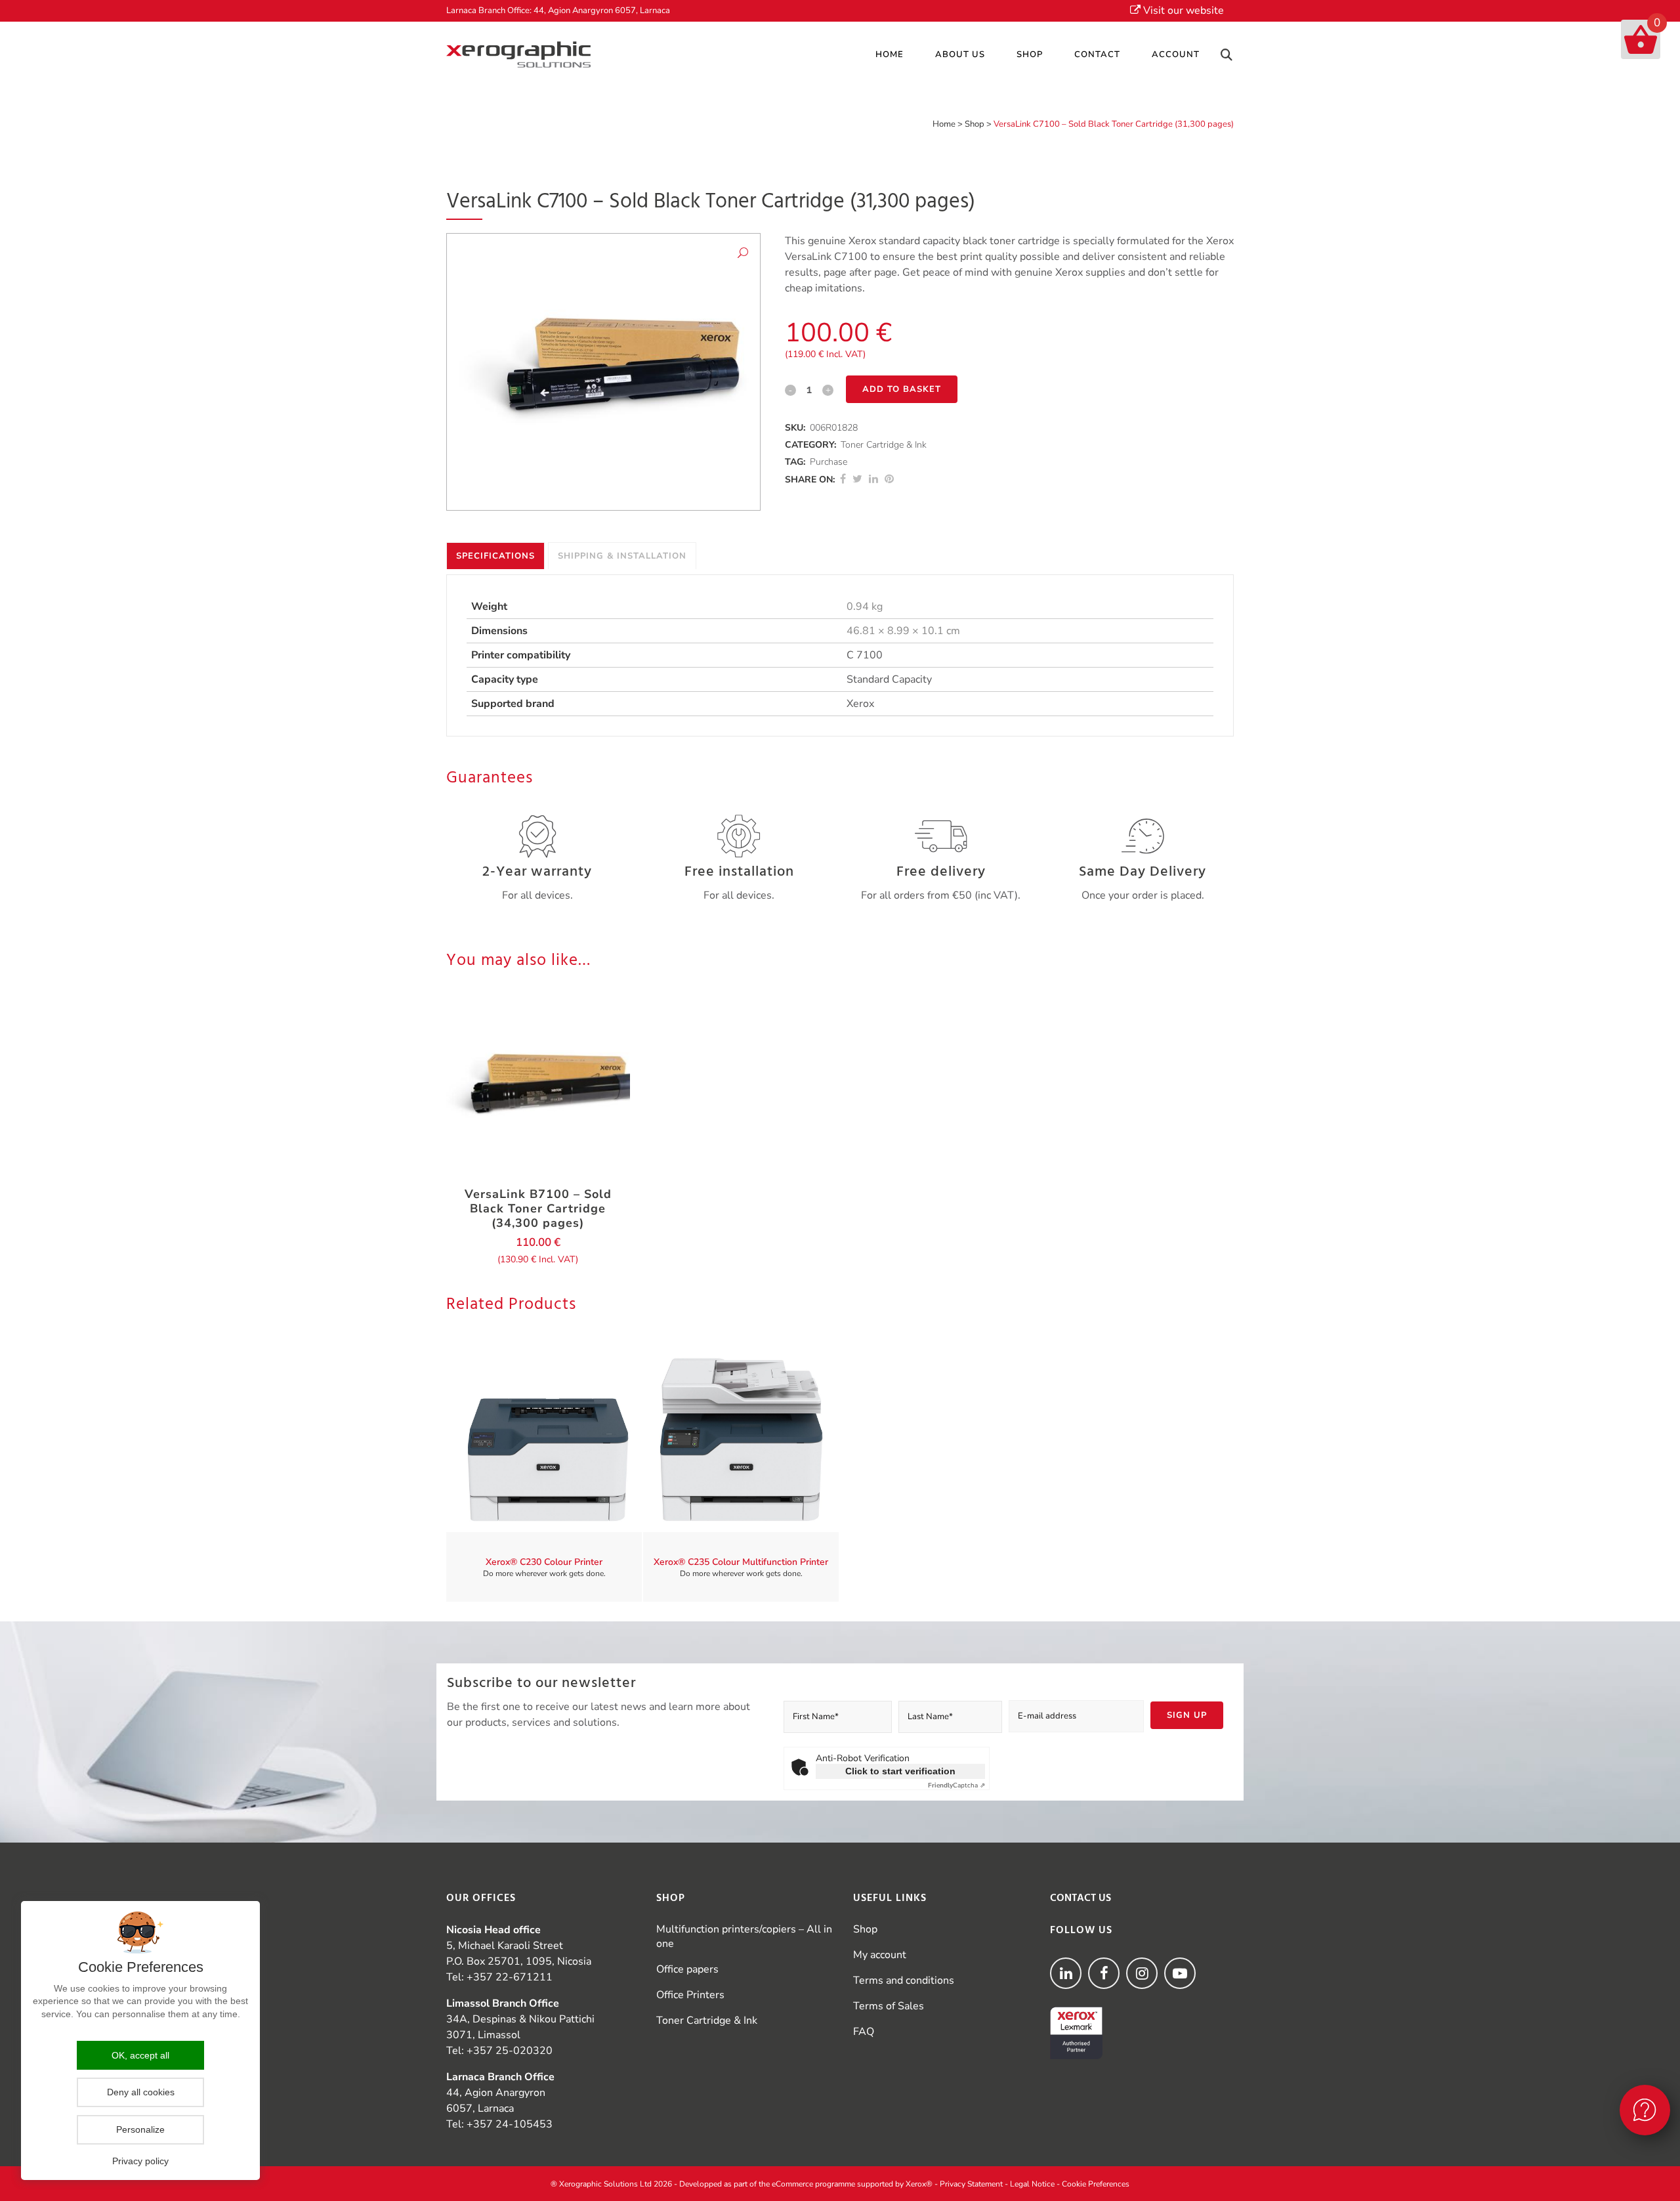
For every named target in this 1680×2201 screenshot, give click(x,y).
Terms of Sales (889, 2006)
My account (880, 1955)
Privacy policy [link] (140, 2161)
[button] (743, 255)
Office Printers (690, 1995)
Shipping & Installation (622, 556)
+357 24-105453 (510, 2124)
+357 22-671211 (510, 1977)
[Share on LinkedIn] (873, 479)
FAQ (864, 2032)
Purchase (829, 462)
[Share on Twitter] (857, 479)
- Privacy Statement (969, 2184)
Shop (975, 124)
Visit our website (1182, 11)
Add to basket (902, 389)
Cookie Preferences (1096, 2184)
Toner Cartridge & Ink (884, 445)
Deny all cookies (141, 2092)
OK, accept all (140, 2055)
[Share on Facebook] (843, 479)
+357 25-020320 (510, 2051)
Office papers (687, 1969)
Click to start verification (900, 1771)
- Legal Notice (1030, 2184)
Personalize (140, 2129)
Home (944, 124)
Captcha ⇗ (956, 1785)
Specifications (495, 556)
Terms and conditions (904, 1980)
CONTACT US (1081, 1898)
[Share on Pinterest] (889, 479)
